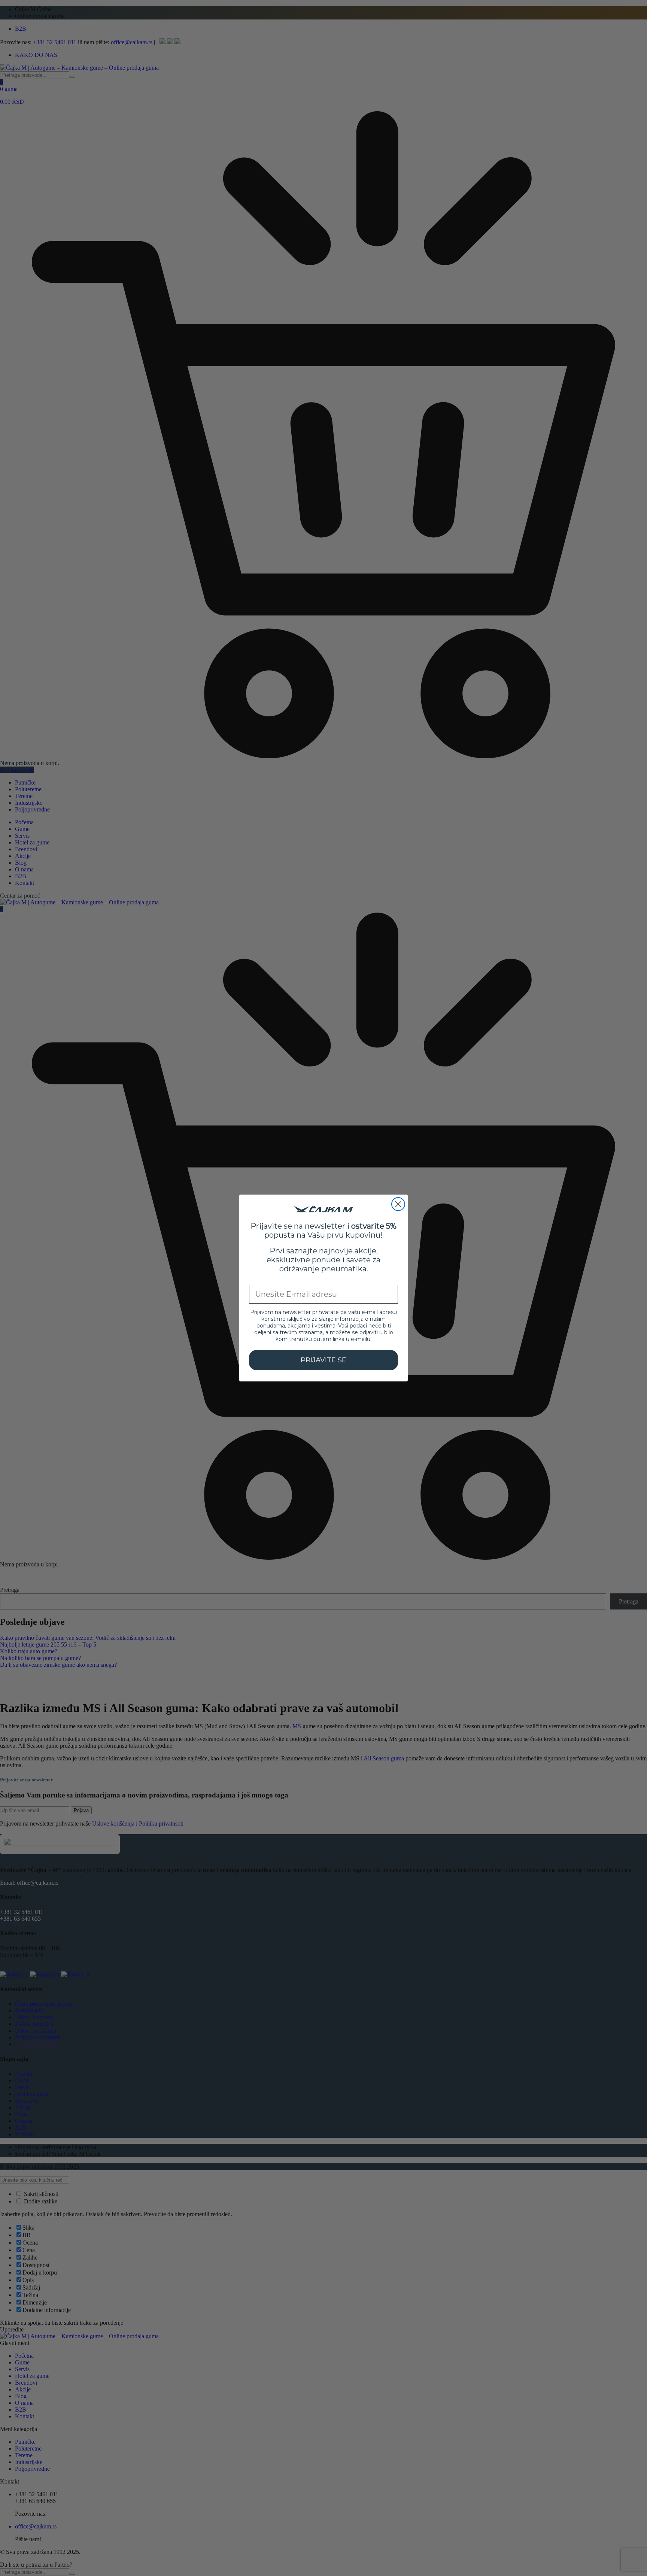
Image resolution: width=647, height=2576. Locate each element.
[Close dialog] (398, 1204)
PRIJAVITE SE (323, 1360)
